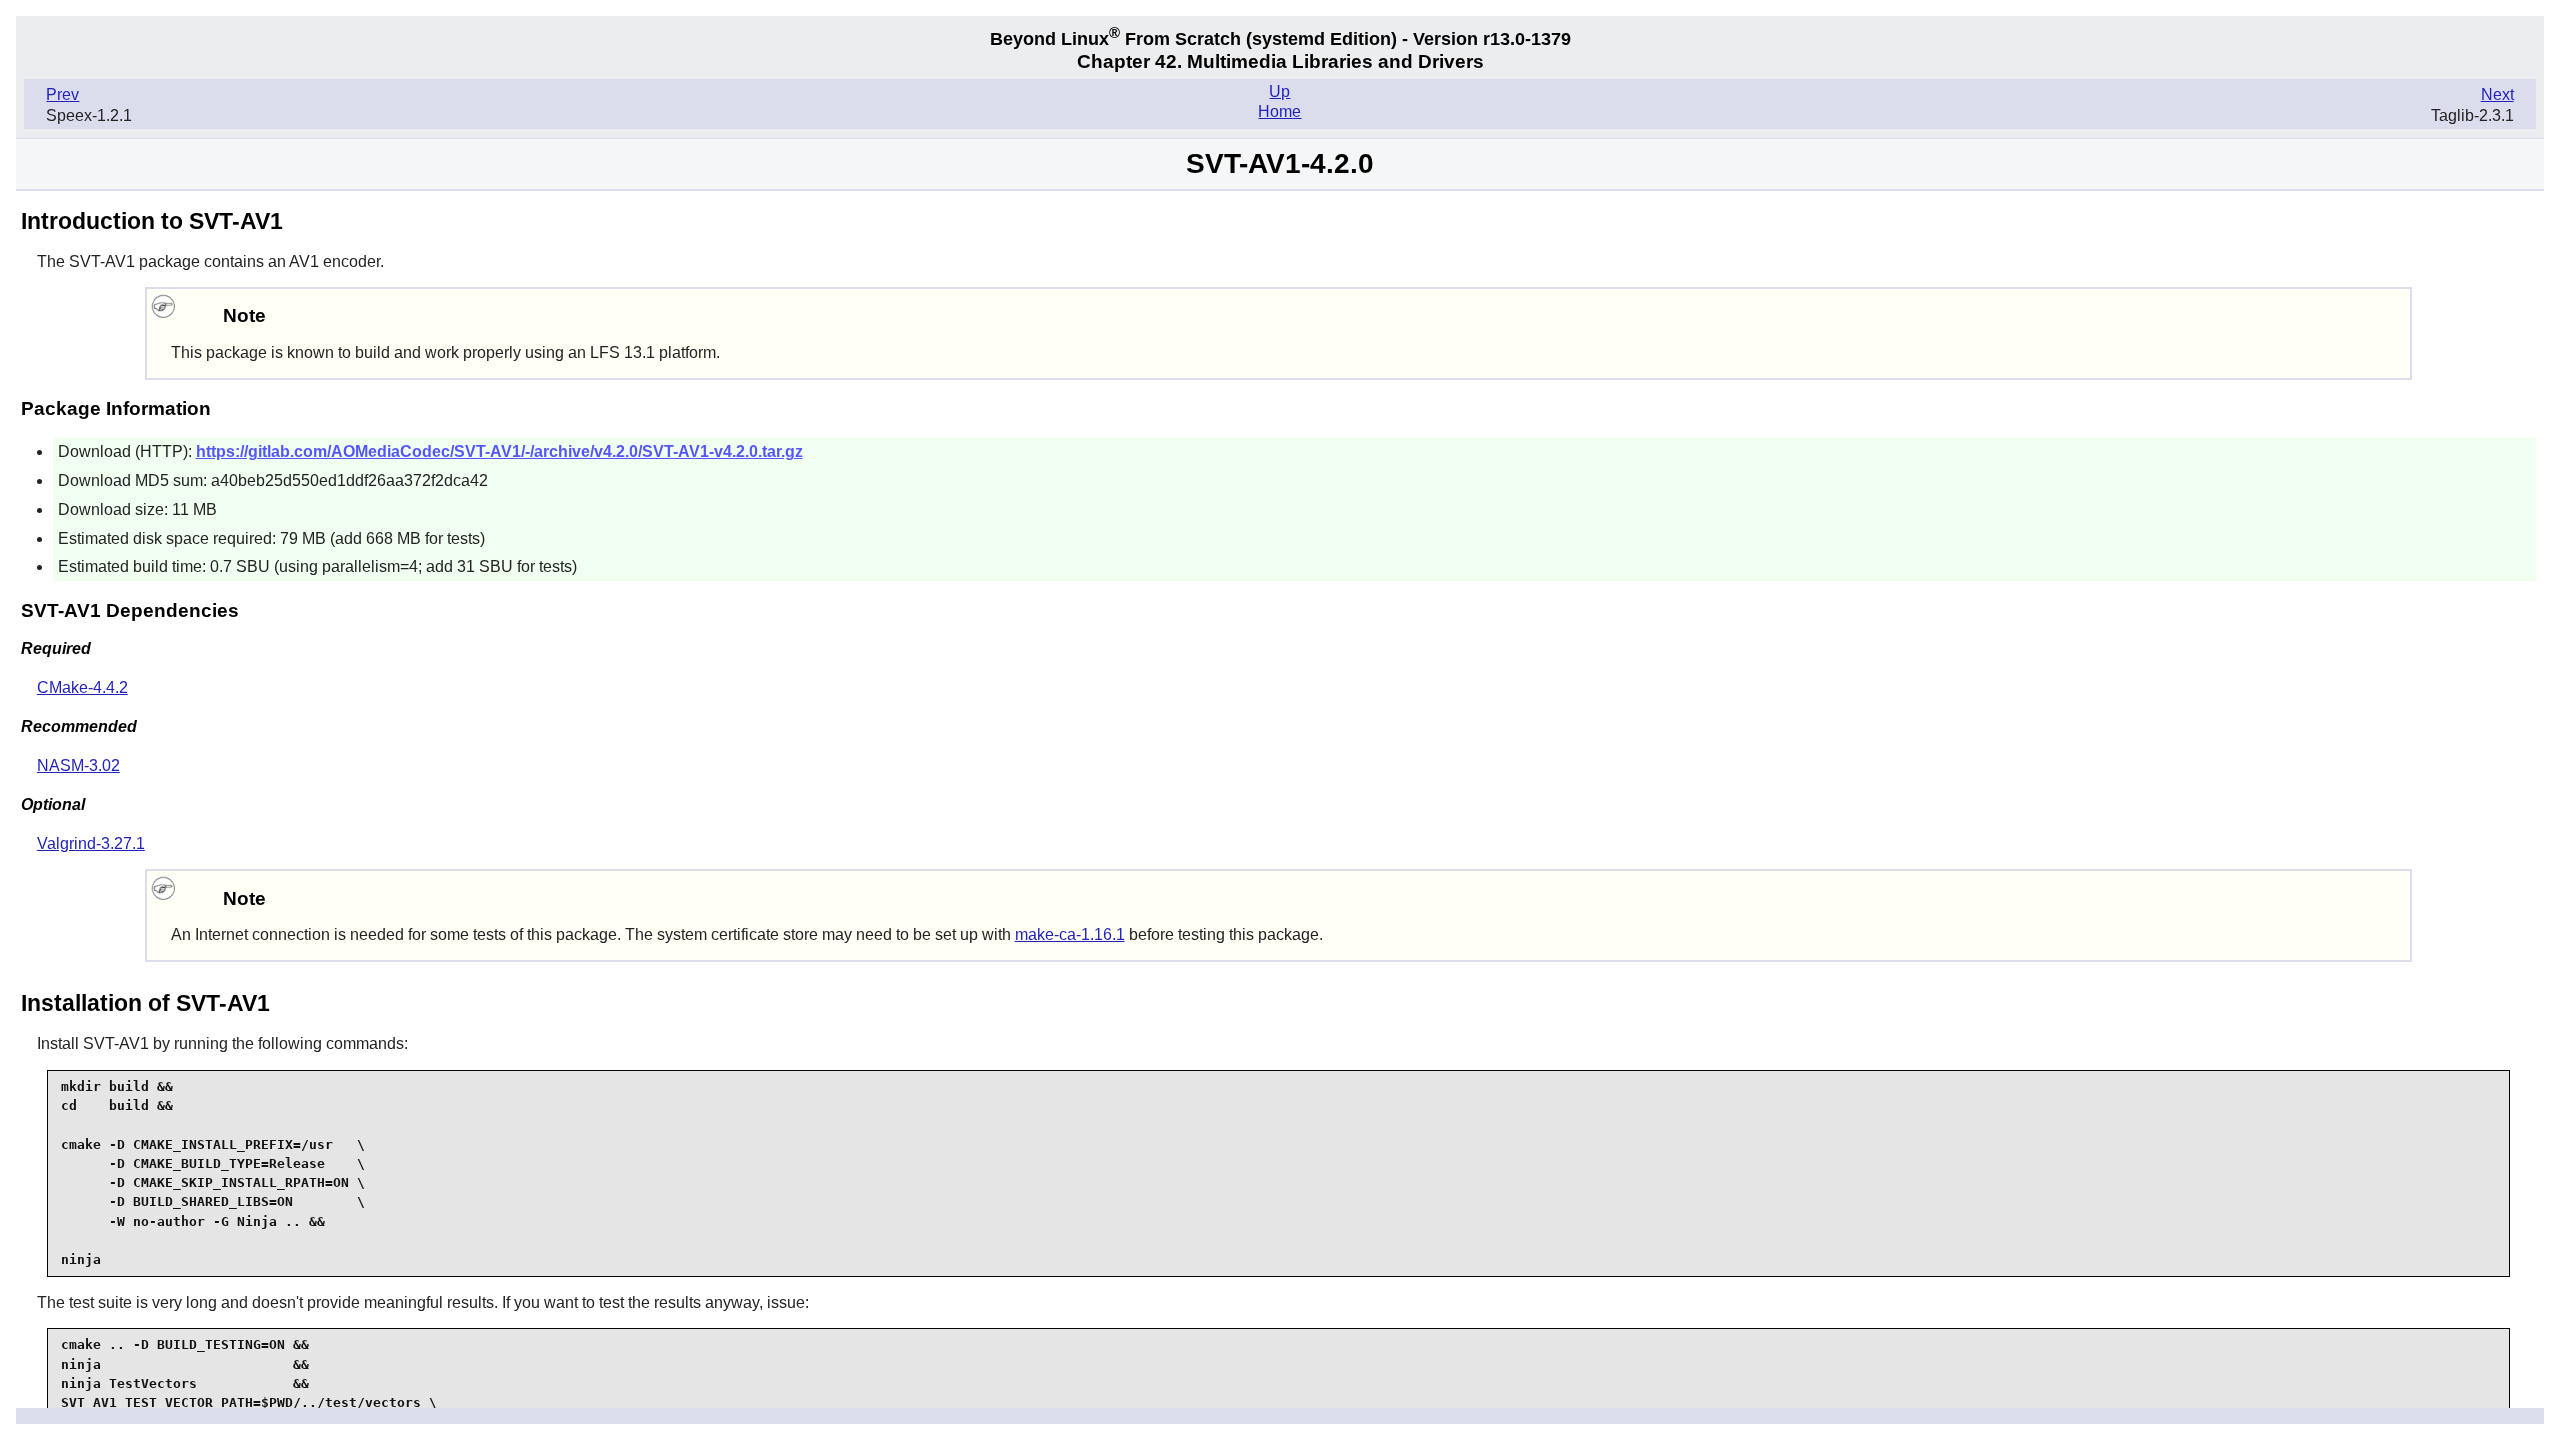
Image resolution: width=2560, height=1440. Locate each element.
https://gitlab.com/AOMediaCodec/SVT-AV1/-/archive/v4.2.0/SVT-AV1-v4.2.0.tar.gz (499, 451)
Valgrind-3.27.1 (91, 843)
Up (1279, 91)
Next (2497, 94)
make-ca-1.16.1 (1070, 934)
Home (1279, 111)
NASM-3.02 (78, 765)
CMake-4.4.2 (82, 687)
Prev (62, 94)
